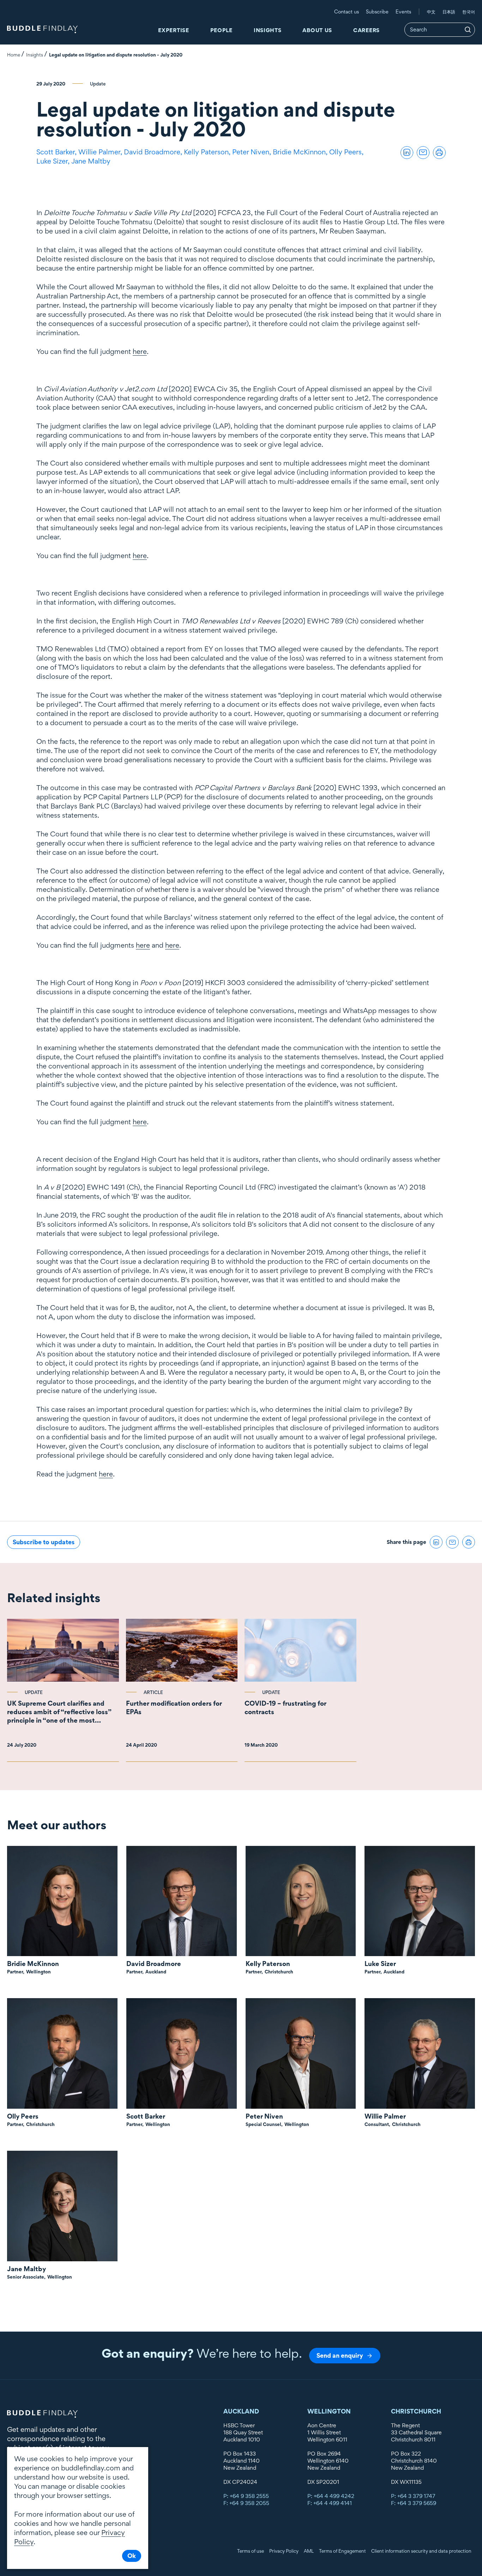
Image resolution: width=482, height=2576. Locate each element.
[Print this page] (439, 153)
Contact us (347, 11)
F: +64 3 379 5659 (414, 2503)
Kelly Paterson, (208, 152)
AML (309, 2551)
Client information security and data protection (421, 2551)
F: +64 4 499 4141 (330, 2503)
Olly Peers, (347, 152)
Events (403, 11)
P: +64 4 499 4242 (331, 2496)
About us (317, 30)
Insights (268, 30)
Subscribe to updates (44, 1542)
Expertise (173, 30)
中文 (431, 12)
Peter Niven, (252, 152)
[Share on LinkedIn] (407, 153)
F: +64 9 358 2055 (246, 2503)
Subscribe (377, 11)
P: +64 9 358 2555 (246, 2496)
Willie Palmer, (101, 152)
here (140, 351)
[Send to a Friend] (423, 153)
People (221, 30)
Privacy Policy (284, 2551)
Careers (366, 30)
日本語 (449, 12)
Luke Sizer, (54, 161)
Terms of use (251, 2551)
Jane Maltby (91, 161)
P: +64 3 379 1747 (413, 2496)
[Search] (468, 30)
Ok (132, 2556)
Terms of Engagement (342, 2551)
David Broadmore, (154, 152)
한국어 (469, 12)
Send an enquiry (340, 2355)
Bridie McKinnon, (301, 152)
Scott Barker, (57, 152)
